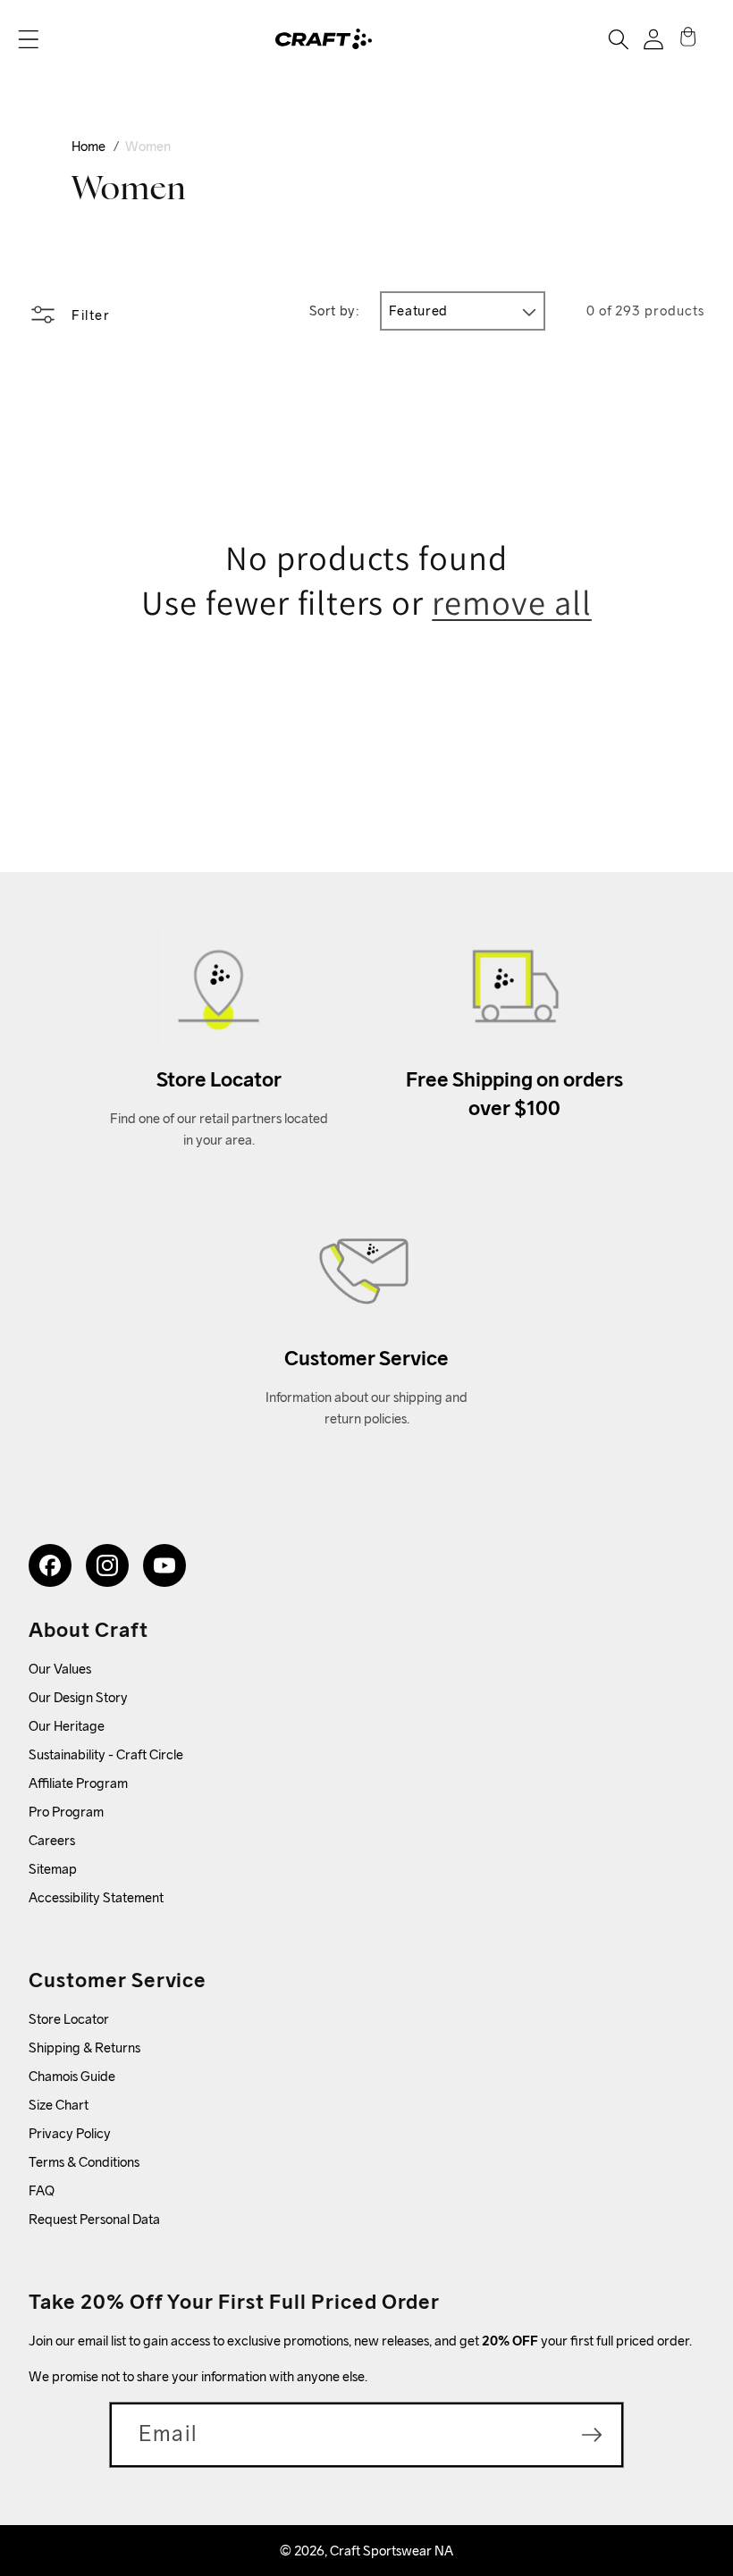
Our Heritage (67, 1726)
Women (148, 146)
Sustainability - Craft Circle (106, 1754)
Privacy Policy (70, 2133)
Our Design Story (78, 1697)
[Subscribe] (592, 2435)
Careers (52, 1840)
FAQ (42, 2190)
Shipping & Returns (84, 2047)
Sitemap (53, 1869)
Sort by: (335, 310)
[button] (29, 39)
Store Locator (69, 2019)
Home (88, 146)
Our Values (60, 1669)
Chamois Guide (72, 2076)
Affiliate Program (78, 1783)
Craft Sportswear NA (392, 2551)
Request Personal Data (94, 2219)
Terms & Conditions (84, 2162)
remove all (512, 603)
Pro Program (66, 1812)
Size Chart (59, 2105)
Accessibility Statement (96, 1897)
